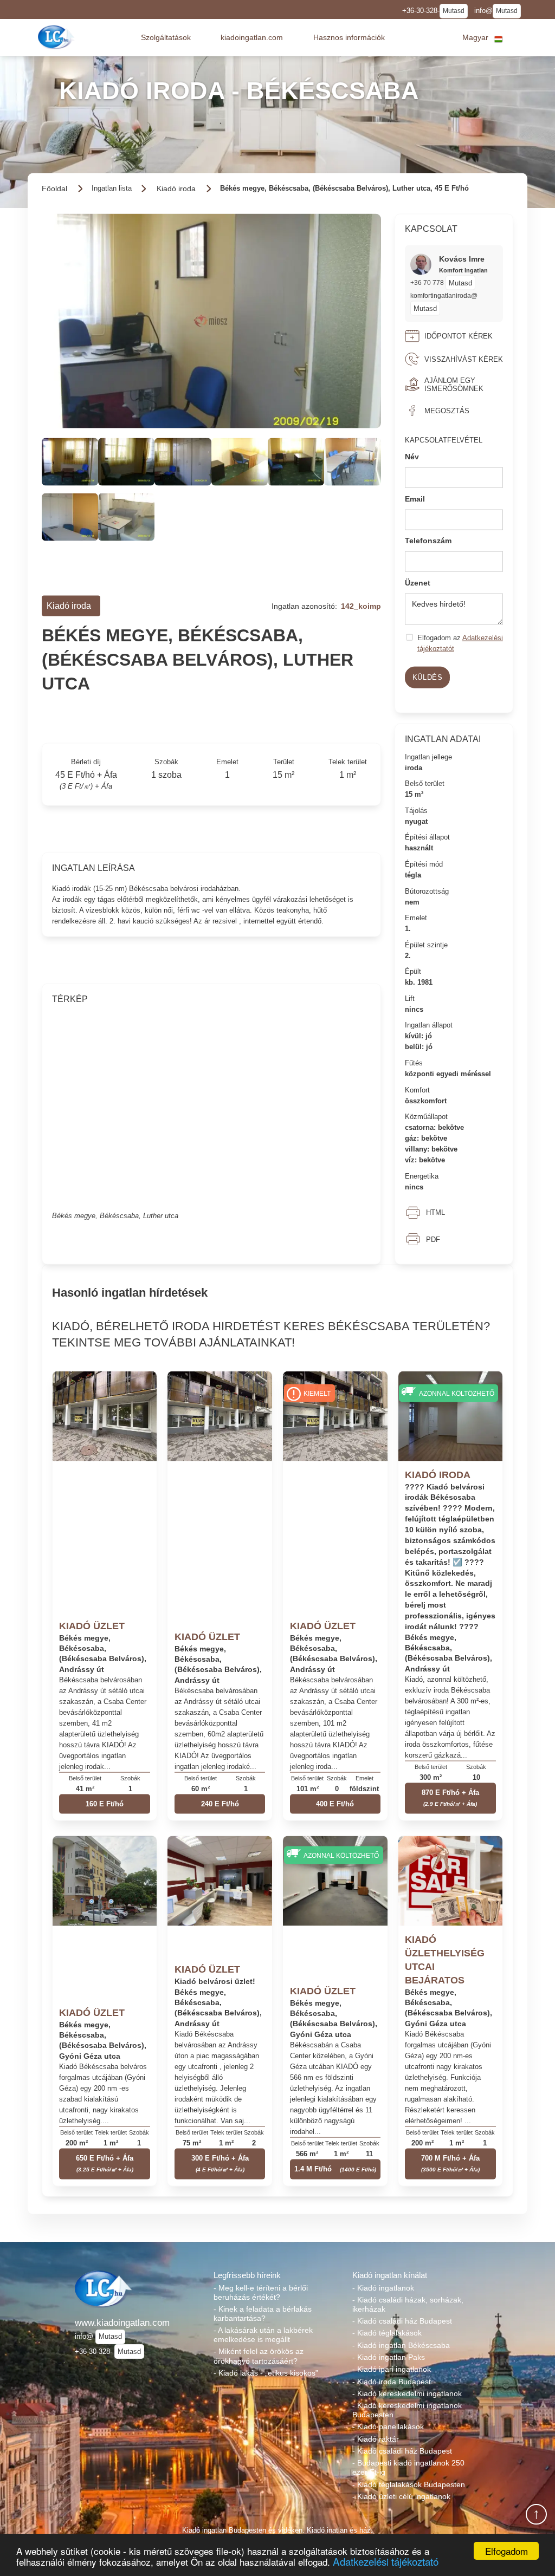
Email (415, 498)
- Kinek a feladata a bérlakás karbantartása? (263, 2314)
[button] (166, 37)
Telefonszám (428, 541)
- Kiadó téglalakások (387, 2333)
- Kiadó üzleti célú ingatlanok (401, 2496)
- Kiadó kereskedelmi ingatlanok (407, 2393)
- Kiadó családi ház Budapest (402, 2321)
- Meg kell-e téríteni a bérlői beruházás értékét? (261, 2292)
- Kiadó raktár (376, 2439)
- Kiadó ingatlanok (383, 2288)
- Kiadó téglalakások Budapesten (409, 2484)
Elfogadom (506, 2551)
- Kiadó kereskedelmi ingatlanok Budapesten (407, 2410)
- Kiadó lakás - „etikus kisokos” (266, 2373)
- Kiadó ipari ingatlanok (392, 2369)
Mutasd (454, 11)
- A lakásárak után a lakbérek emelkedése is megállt (263, 2335)
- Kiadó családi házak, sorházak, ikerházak (408, 2304)
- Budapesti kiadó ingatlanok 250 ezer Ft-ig (408, 2467)
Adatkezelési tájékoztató (386, 2561)
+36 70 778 (428, 282)
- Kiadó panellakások (388, 2427)
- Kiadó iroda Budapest (392, 2382)
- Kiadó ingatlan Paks (389, 2357)
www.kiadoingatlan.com (122, 2323)
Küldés (428, 677)
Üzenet (418, 583)
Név (412, 457)
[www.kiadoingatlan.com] (57, 37)
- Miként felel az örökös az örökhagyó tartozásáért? (259, 2356)
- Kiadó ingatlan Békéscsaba (401, 2345)
